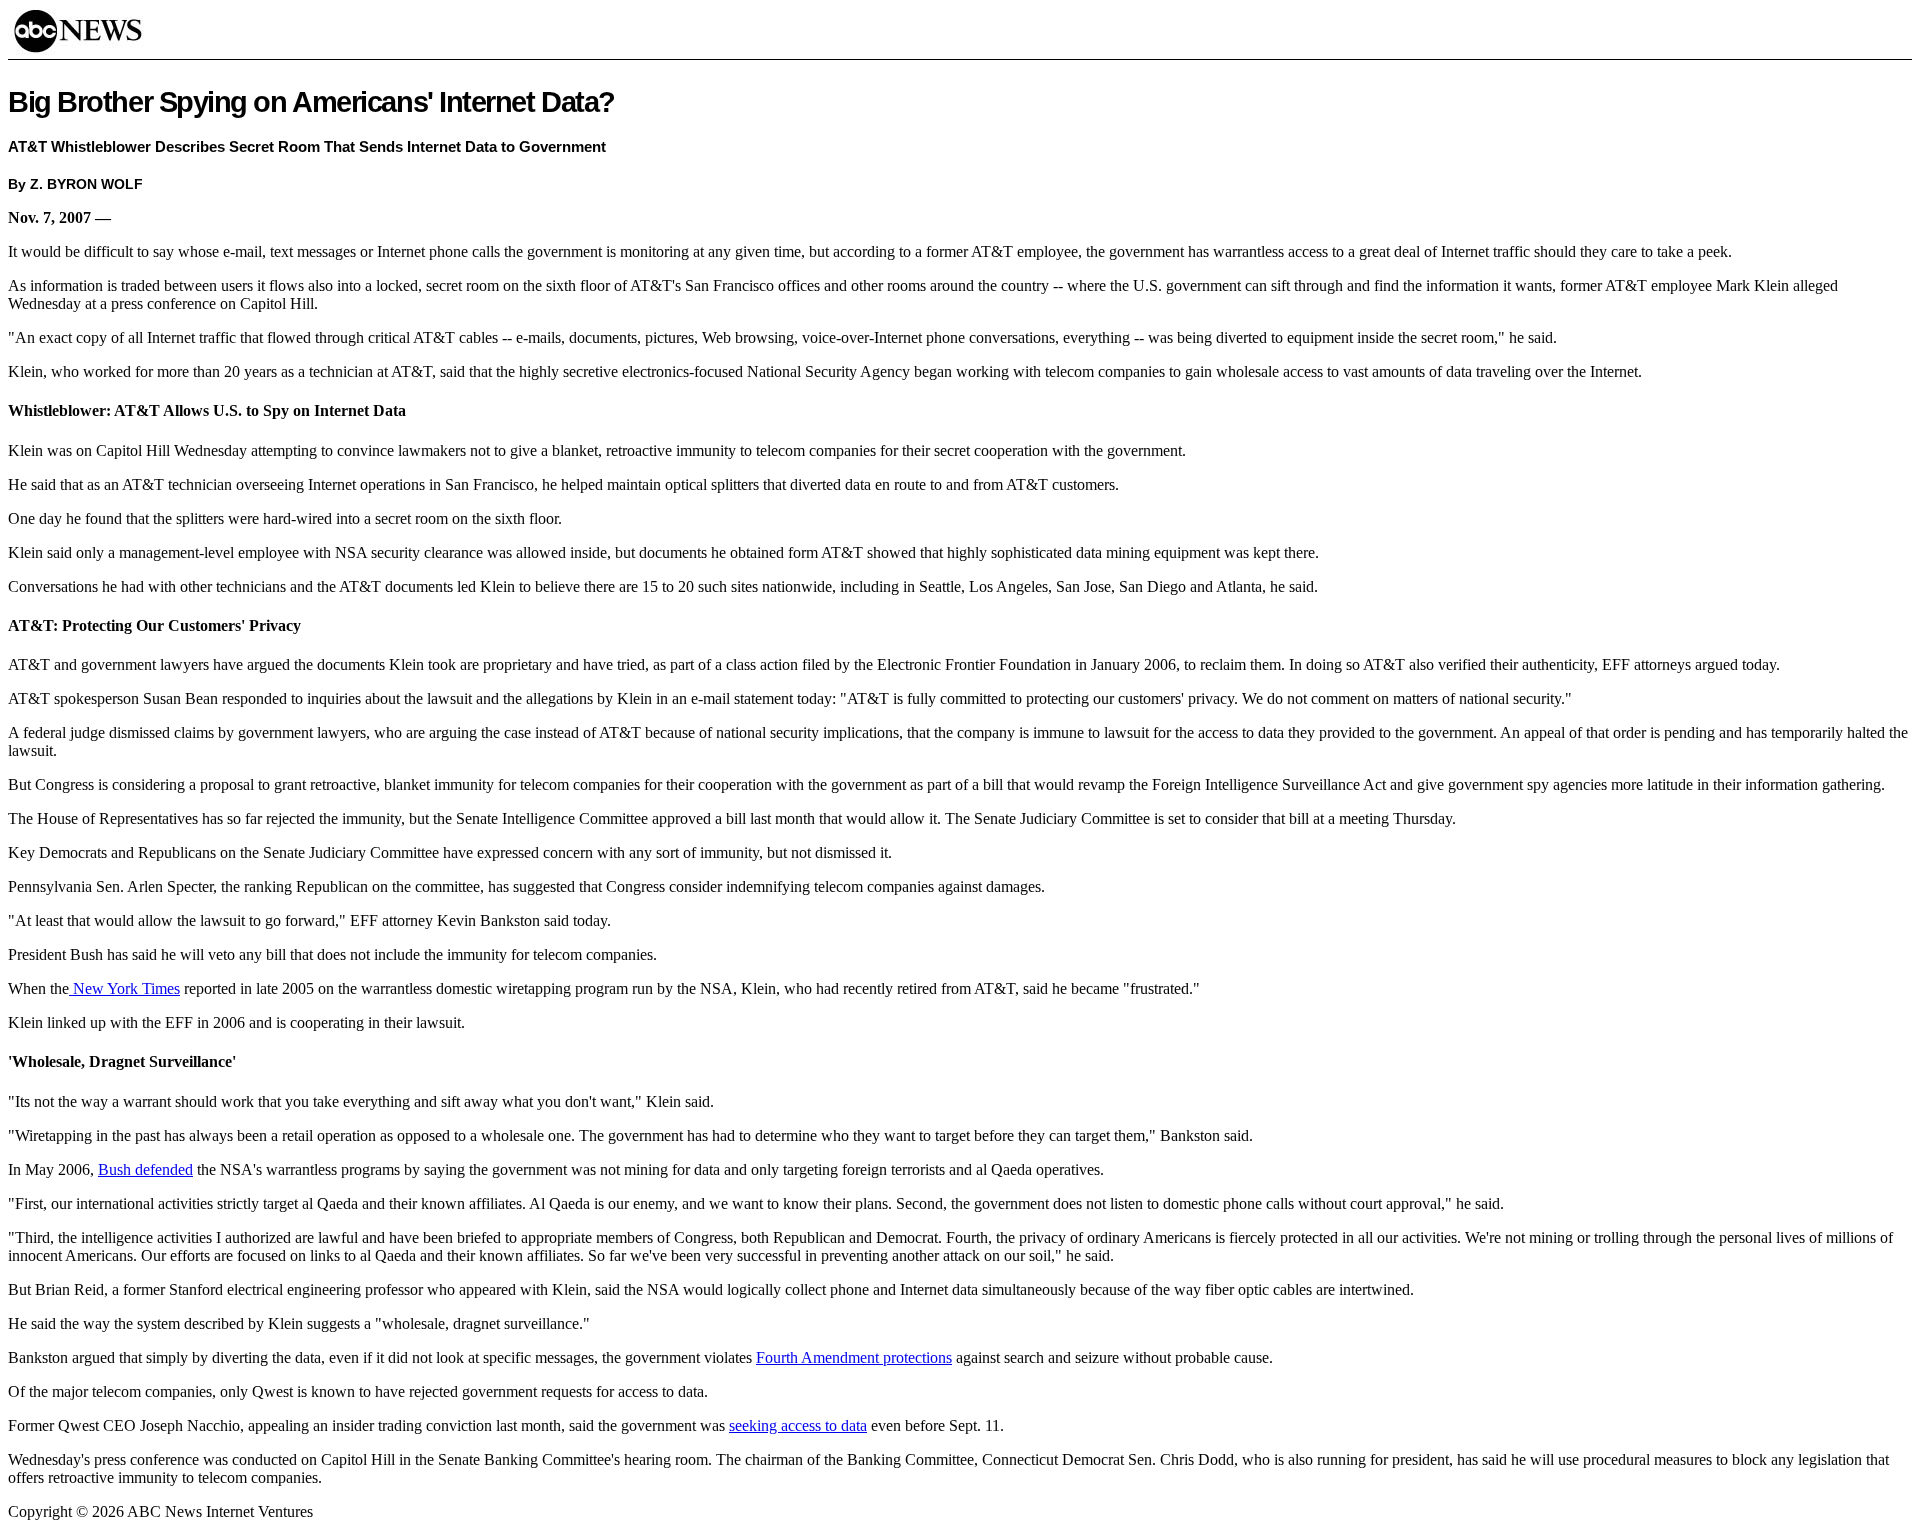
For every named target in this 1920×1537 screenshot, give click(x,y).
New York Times (124, 988)
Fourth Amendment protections (854, 1357)
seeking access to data (798, 1425)
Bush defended (145, 1169)
